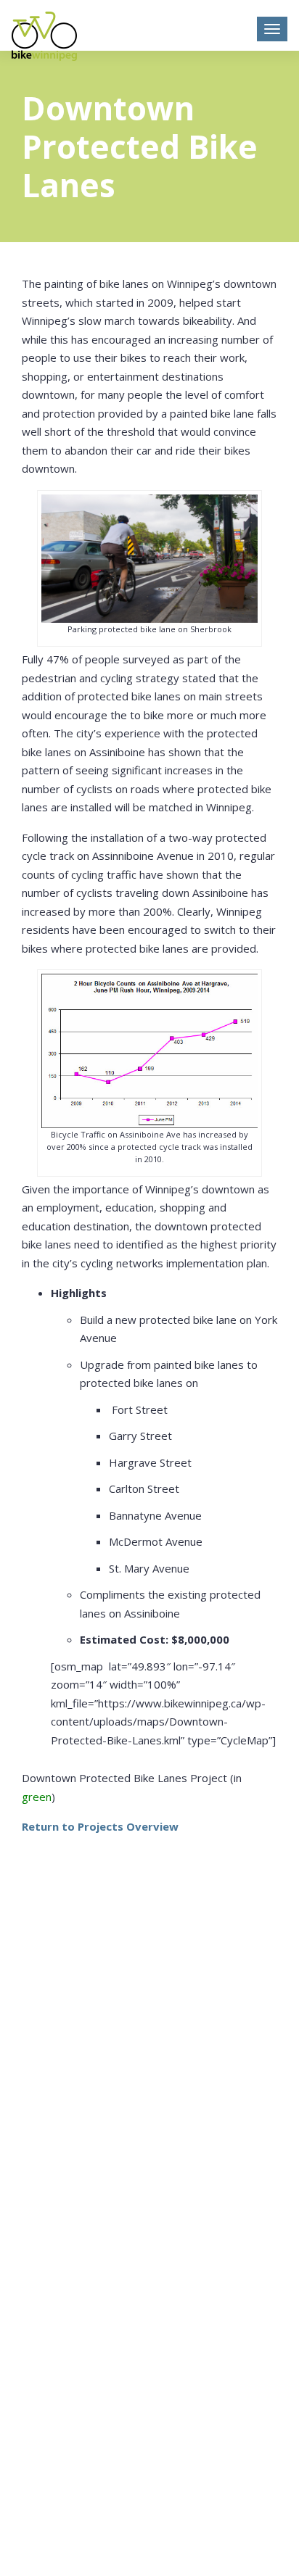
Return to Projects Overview (100, 1826)
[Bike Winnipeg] (44, 36)
